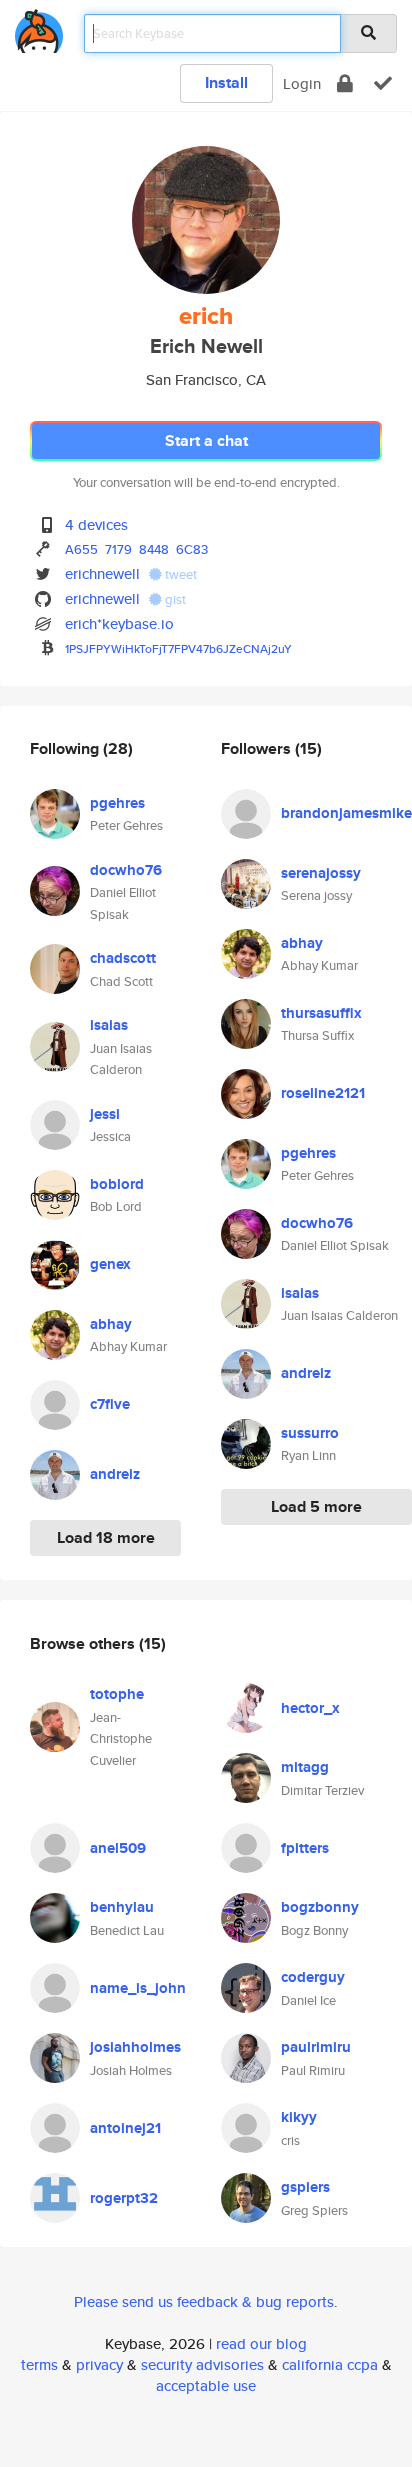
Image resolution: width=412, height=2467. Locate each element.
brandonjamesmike (346, 813)
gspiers (305, 2187)
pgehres (117, 803)
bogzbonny (320, 1907)
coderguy (313, 1977)
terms (39, 2364)
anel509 (118, 1848)
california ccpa (330, 2364)
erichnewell (102, 573)
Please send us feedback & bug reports (204, 2301)
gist (174, 599)
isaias (109, 1025)
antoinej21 (125, 2128)
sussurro (310, 1433)
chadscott (123, 958)
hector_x (310, 1708)
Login (302, 83)
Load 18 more (106, 1537)
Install (226, 82)
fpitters (305, 1848)
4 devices (96, 524)
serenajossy (321, 873)
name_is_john (138, 1988)
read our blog (261, 2343)
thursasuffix (321, 1013)
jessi (105, 1114)
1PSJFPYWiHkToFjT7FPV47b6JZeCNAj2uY (178, 648)
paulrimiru (316, 2047)
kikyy (299, 2117)
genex (110, 1264)
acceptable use (206, 2385)
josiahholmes (135, 2047)
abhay (111, 1324)
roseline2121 (323, 1093)
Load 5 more (316, 1506)
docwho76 (126, 870)
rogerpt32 (124, 2198)
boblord (117, 1184)
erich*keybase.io (119, 623)
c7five (110, 1404)
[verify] (383, 83)
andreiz (115, 1474)
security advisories (202, 2364)
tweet (179, 574)
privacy (99, 2364)
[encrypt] (345, 83)
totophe (117, 1694)
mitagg (305, 1767)
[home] (39, 27)
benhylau (122, 1907)
